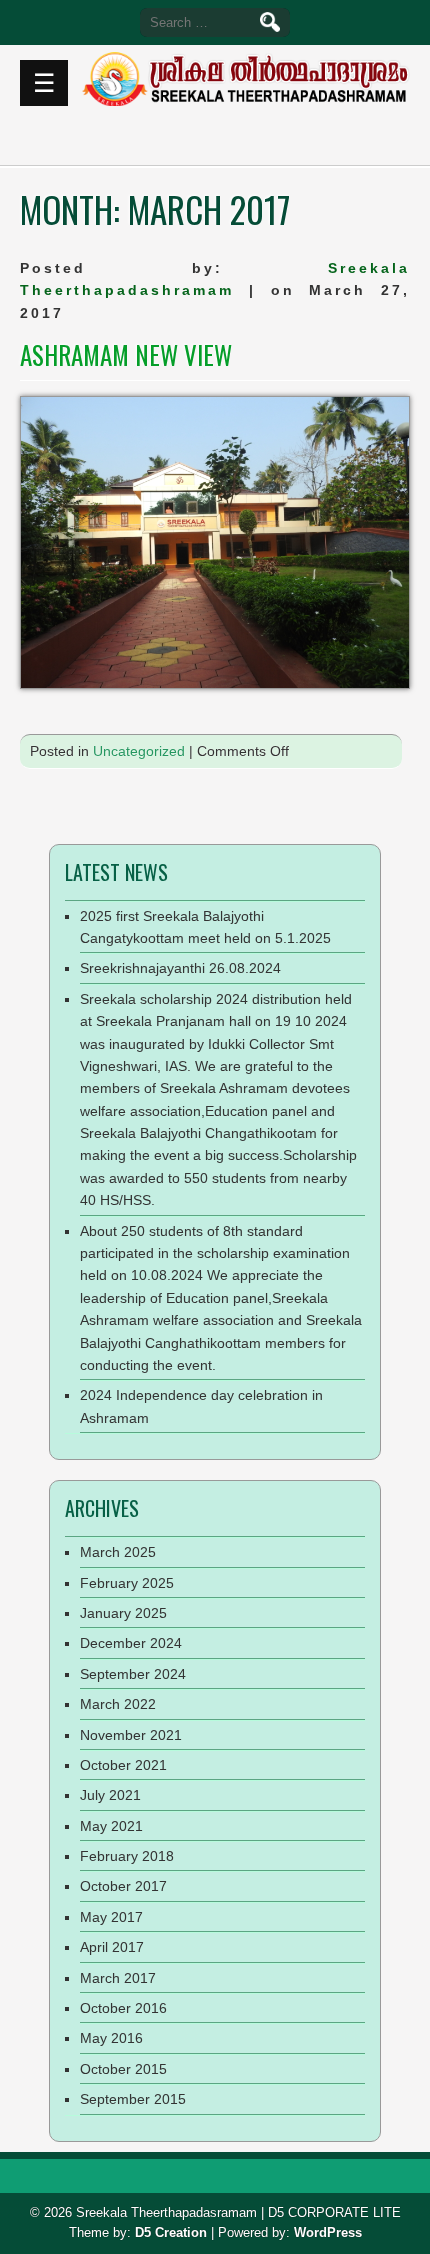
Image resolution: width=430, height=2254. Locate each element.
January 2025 (123, 1613)
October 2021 (123, 1765)
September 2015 (133, 2099)
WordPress (328, 2232)
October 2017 (123, 1886)
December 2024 (131, 1643)
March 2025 (118, 1552)
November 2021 (131, 1735)
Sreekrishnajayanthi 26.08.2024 (180, 968)
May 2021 (111, 1826)
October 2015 (123, 2069)
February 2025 (127, 1583)
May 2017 (111, 1917)
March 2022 (118, 1704)
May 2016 (111, 2038)
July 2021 (110, 1795)
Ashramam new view (126, 354)
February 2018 (127, 1856)
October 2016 (123, 2008)
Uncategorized (139, 751)
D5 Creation (171, 2232)
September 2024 (133, 1674)
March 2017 (118, 1978)
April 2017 (112, 1947)
